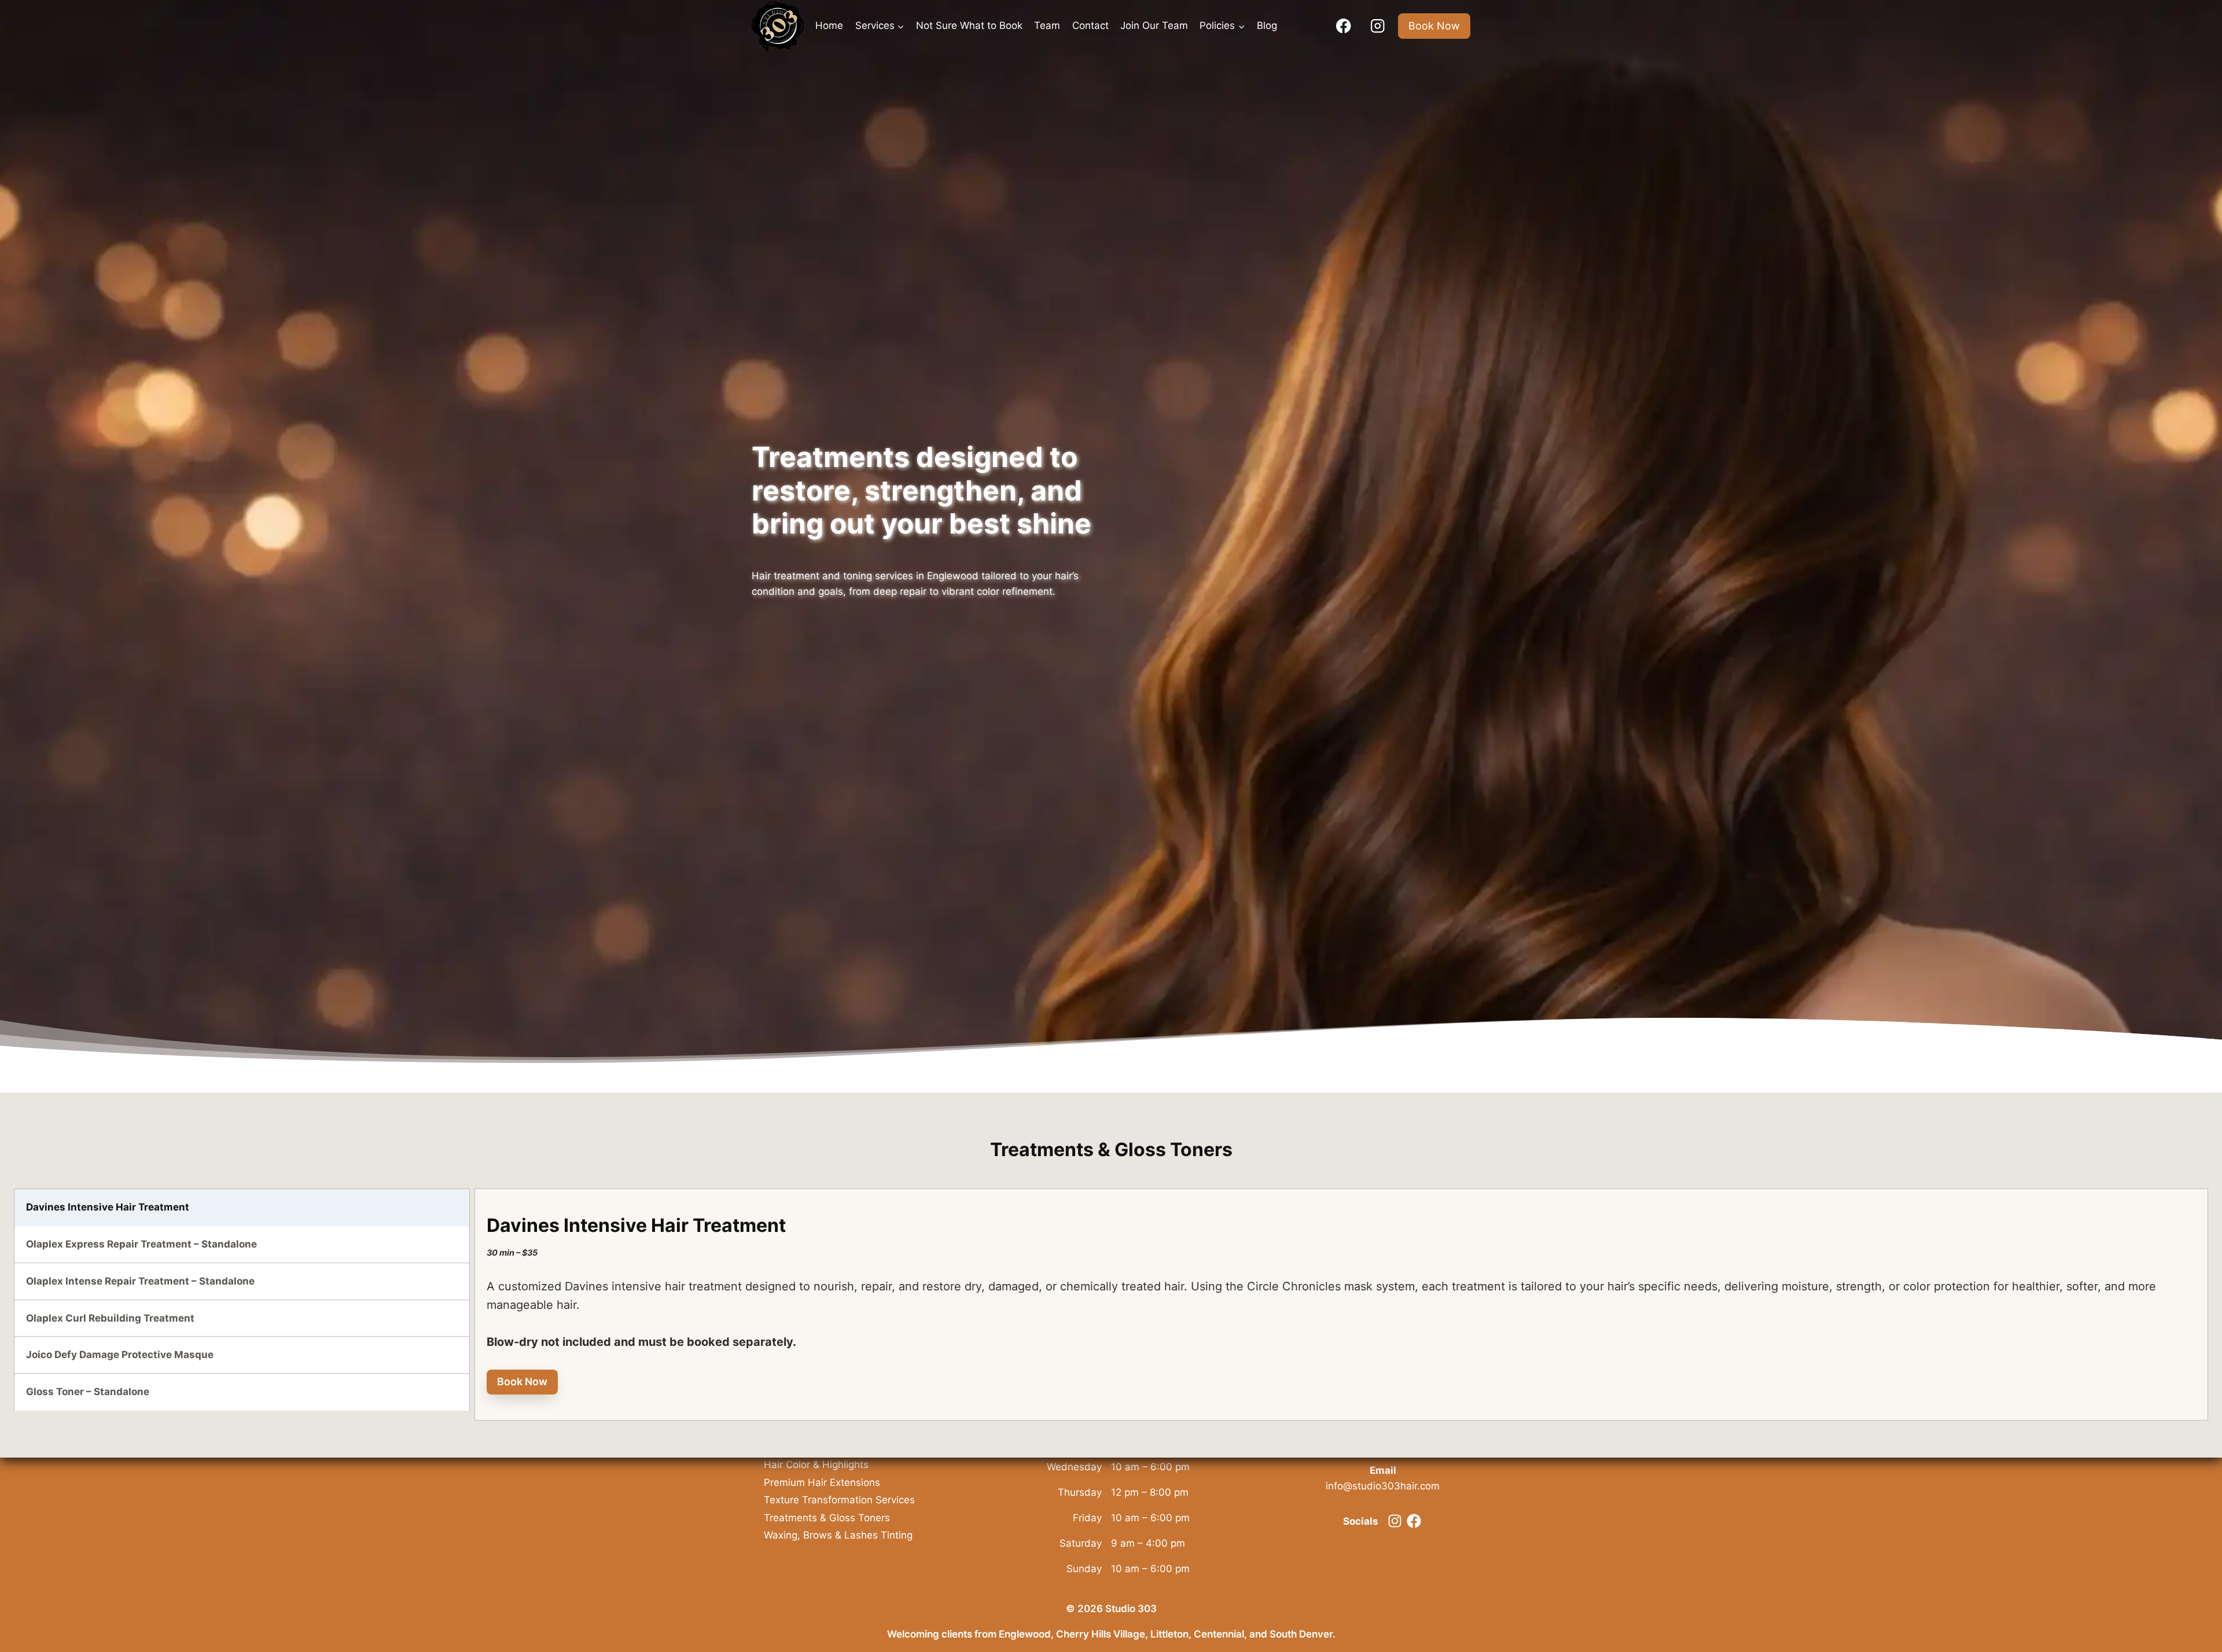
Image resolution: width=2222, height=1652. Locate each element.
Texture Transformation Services (839, 1500)
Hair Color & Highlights (816, 1465)
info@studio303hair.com (1383, 1486)
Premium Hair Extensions (822, 1482)
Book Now (1434, 26)
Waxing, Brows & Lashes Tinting (838, 1535)
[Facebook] (1343, 26)
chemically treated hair (1122, 1286)
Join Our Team (1154, 25)
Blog (1267, 25)
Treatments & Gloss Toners (827, 1518)
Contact (1090, 25)
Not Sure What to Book (969, 25)
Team (1047, 25)
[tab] (242, 1207)
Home (829, 25)
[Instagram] (1377, 26)
